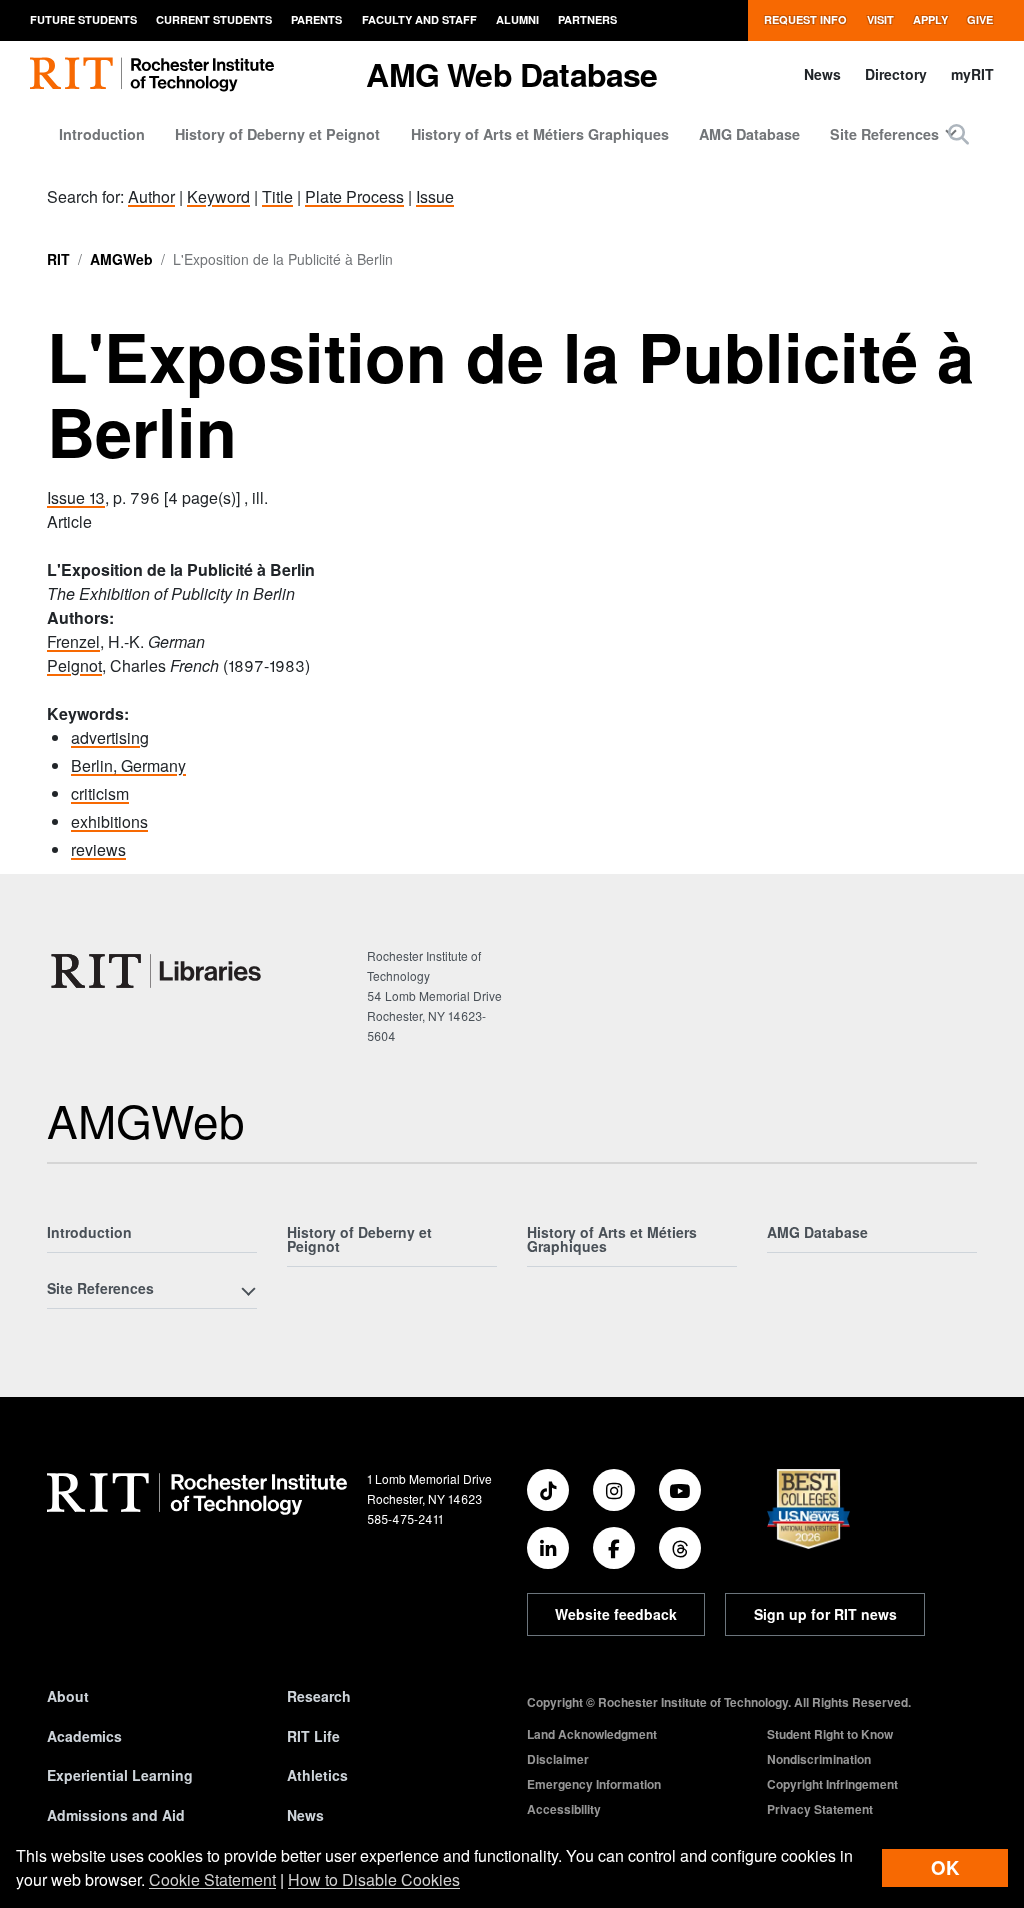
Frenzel (73, 641)
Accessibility (564, 1809)
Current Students (214, 19)
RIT (58, 259)
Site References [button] (884, 134)
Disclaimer (558, 1759)
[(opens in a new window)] (548, 1490)
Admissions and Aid (116, 1815)
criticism (100, 793)
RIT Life (313, 1736)
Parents (316, 19)
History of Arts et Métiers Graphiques (540, 134)
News (822, 74)
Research (319, 1696)
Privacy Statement (820, 1809)
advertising (110, 737)
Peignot (74, 665)
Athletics (317, 1775)
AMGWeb (121, 259)
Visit (880, 19)
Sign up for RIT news (825, 1614)
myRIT (972, 74)
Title (277, 196)
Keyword (218, 196)
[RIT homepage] (152, 74)
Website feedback (616, 1614)
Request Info (805, 19)
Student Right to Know (830, 1734)
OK (945, 1867)
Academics (84, 1736)
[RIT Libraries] (158, 971)
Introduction (102, 134)
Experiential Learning (120, 1775)
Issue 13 (76, 497)
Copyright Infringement (832, 1784)
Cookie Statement (212, 1879)
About (68, 1696)
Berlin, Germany (128, 765)
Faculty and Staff (419, 19)
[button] (958, 133)
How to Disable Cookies (374, 1879)
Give (980, 19)
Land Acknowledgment (592, 1734)
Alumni (517, 19)
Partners (587, 19)
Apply (930, 19)
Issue (435, 196)
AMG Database (749, 134)
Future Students (83, 19)
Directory (896, 74)
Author (151, 196)
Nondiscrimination (819, 1759)
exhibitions (109, 821)
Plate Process (354, 196)
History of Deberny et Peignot (277, 134)
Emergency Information (594, 1784)
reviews (98, 849)
